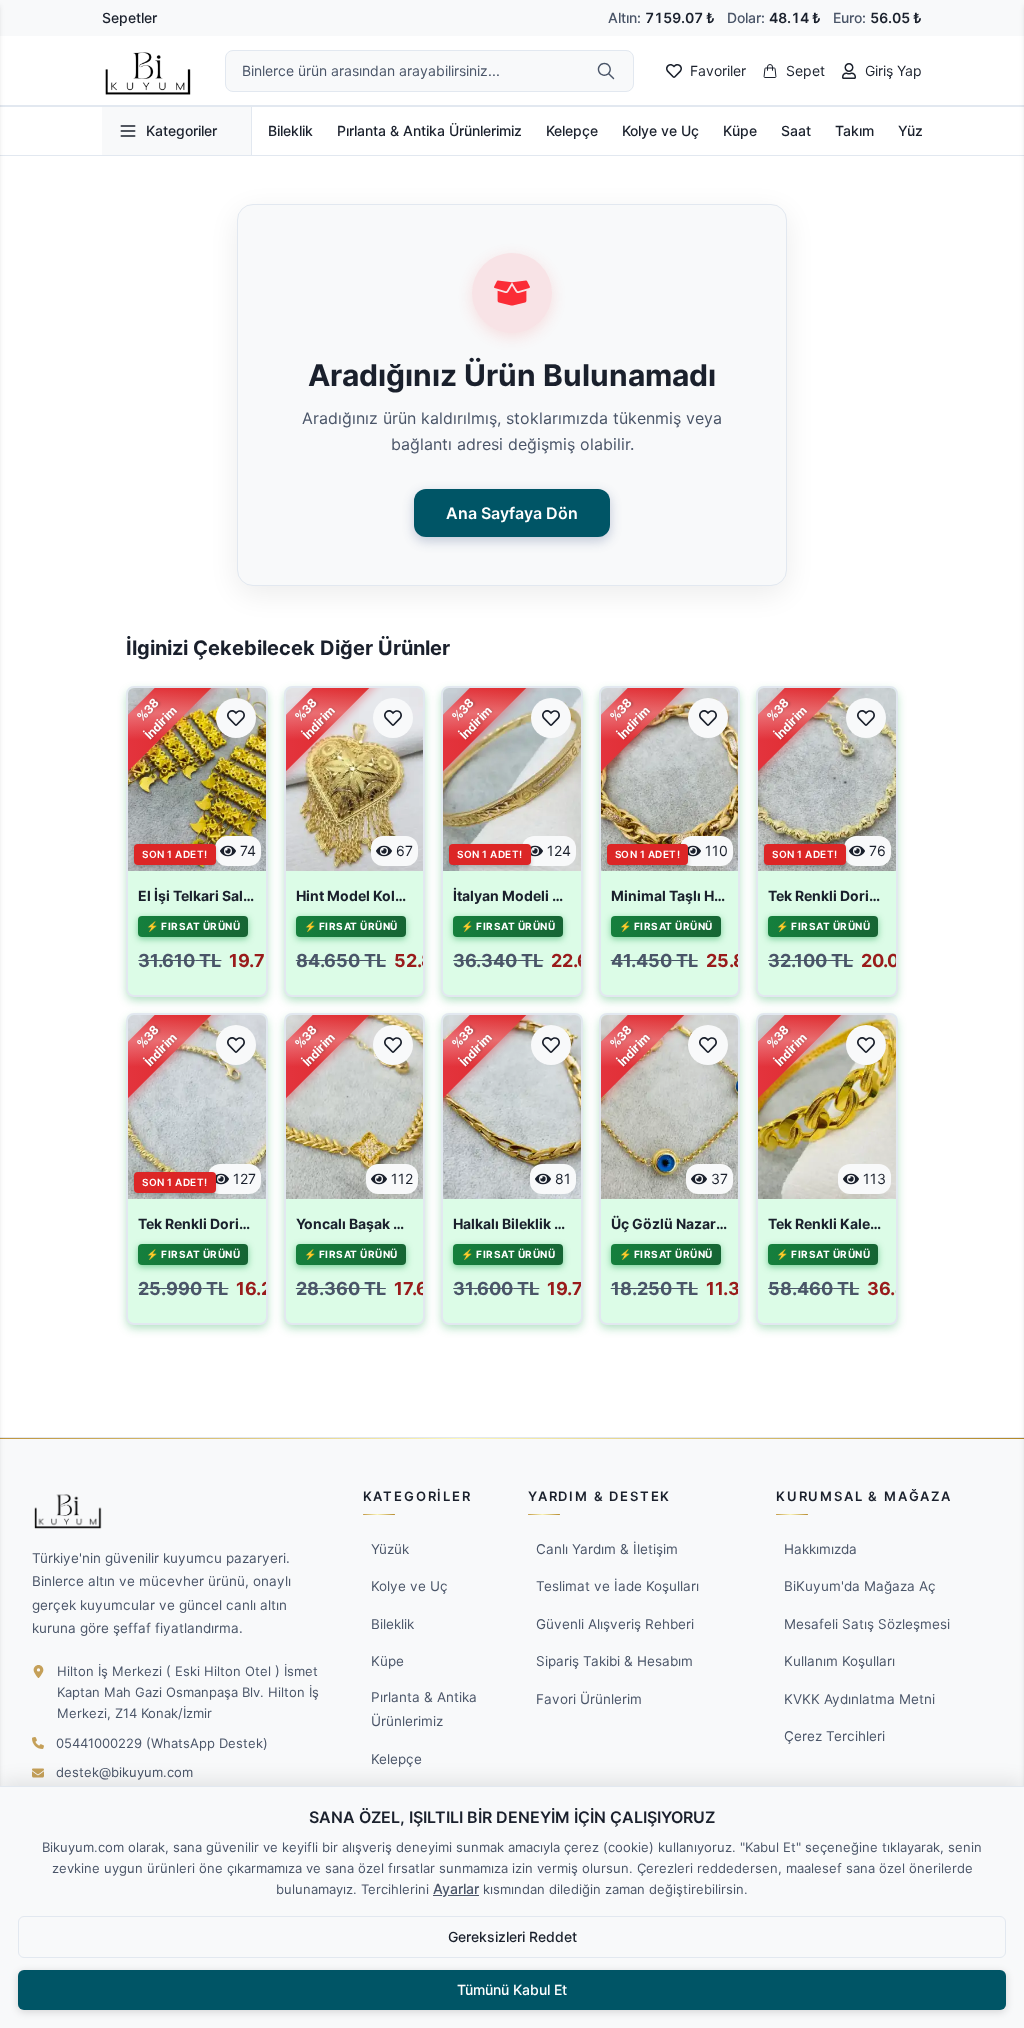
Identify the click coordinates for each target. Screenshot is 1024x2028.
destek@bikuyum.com (124, 1772)
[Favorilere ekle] (236, 718)
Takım (854, 130)
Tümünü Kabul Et (512, 1989)
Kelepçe (572, 130)
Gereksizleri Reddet (512, 1936)
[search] (606, 71)
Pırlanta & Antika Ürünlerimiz (429, 130)
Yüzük (918, 130)
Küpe (740, 130)
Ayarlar (456, 1888)
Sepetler (129, 17)
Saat (796, 130)
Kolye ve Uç (660, 130)
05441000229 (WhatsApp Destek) (162, 1743)
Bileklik (290, 130)
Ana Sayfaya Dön (512, 513)
